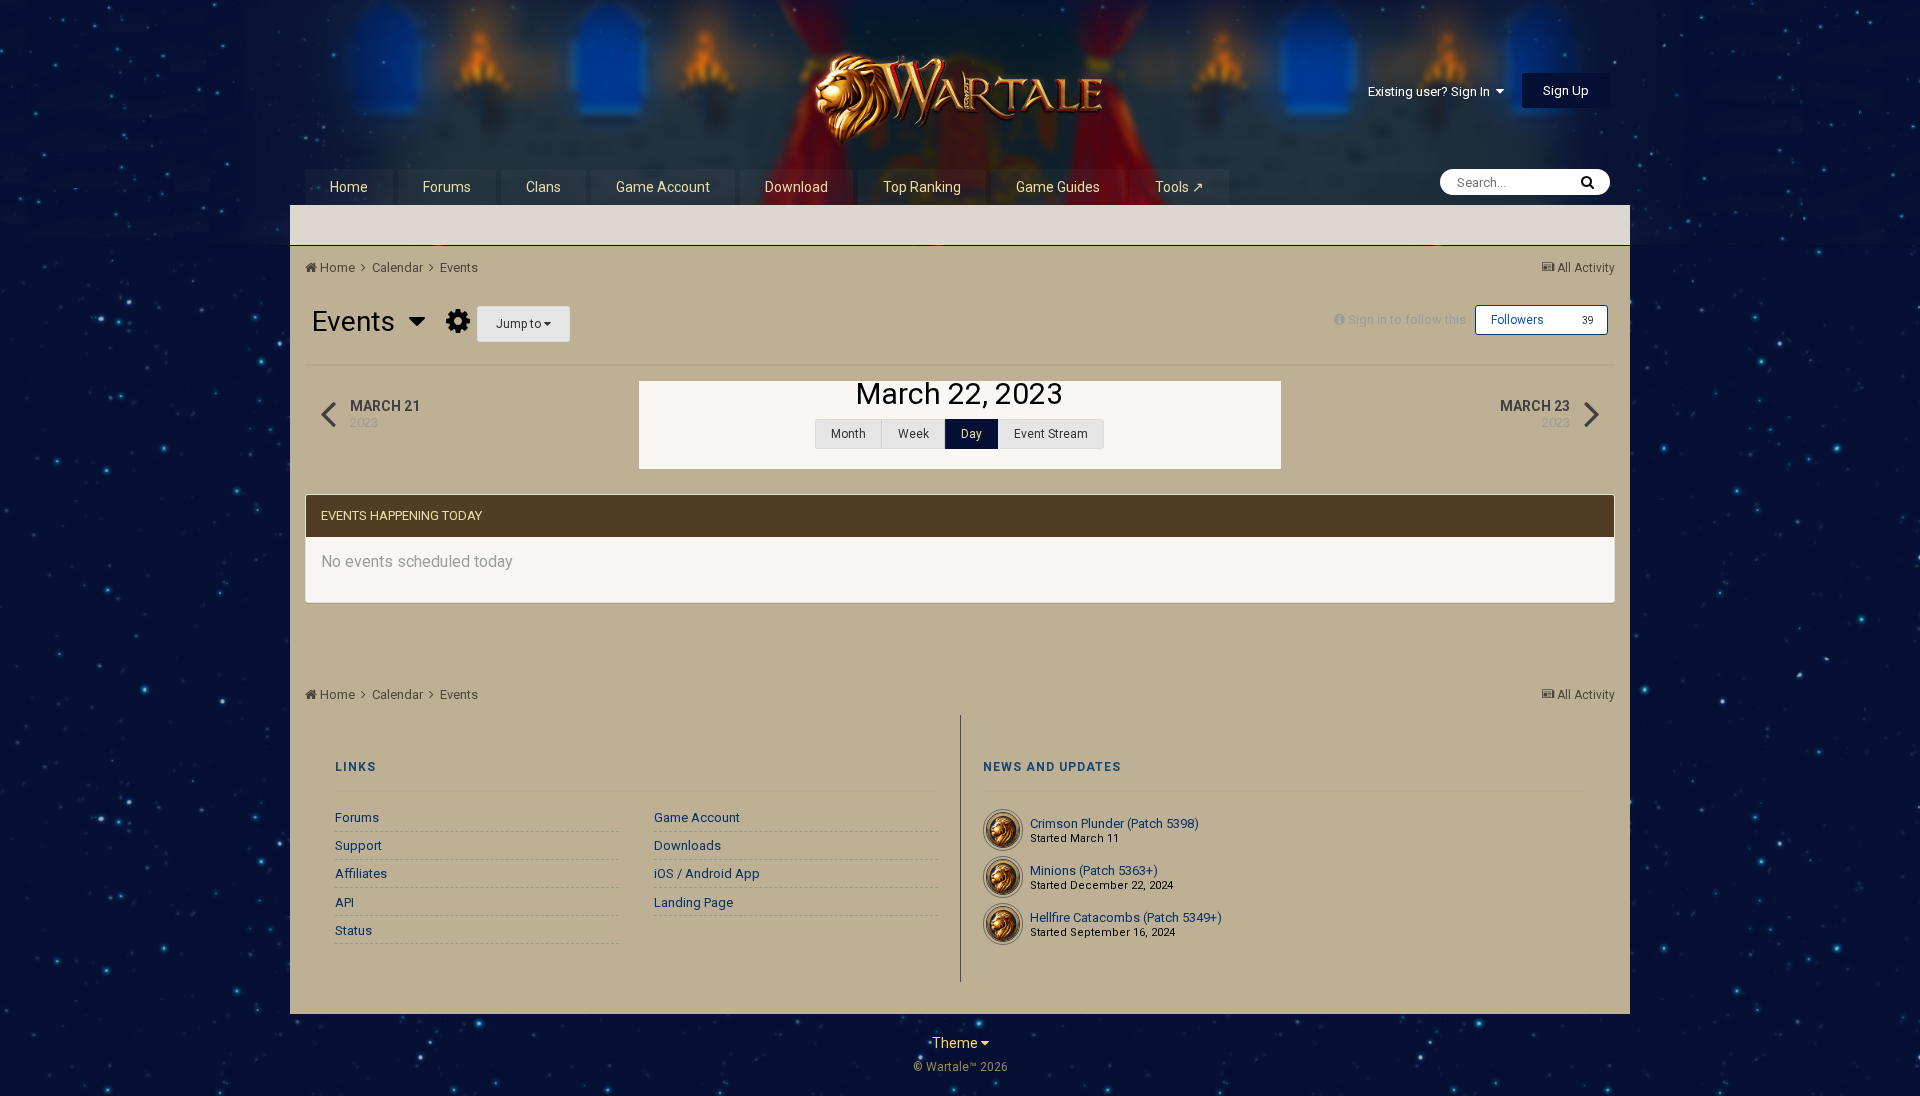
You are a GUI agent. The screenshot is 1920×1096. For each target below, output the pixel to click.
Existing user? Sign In (1432, 91)
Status (353, 930)
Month (848, 434)
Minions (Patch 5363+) (1094, 870)
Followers (1517, 320)
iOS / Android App (707, 873)
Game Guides (1058, 187)
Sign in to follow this (1407, 319)
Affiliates (361, 873)
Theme (956, 1043)
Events (360, 321)
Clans (543, 187)
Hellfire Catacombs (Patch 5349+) (1126, 917)
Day (971, 434)
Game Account (663, 187)
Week (913, 434)
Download (796, 187)
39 (1588, 320)
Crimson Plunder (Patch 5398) (1114, 823)
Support (358, 845)
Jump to (520, 324)
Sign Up (1566, 90)
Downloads (687, 845)
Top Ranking (922, 187)
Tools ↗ (1179, 187)
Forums (447, 187)
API (344, 902)
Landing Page (693, 902)
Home (349, 187)
